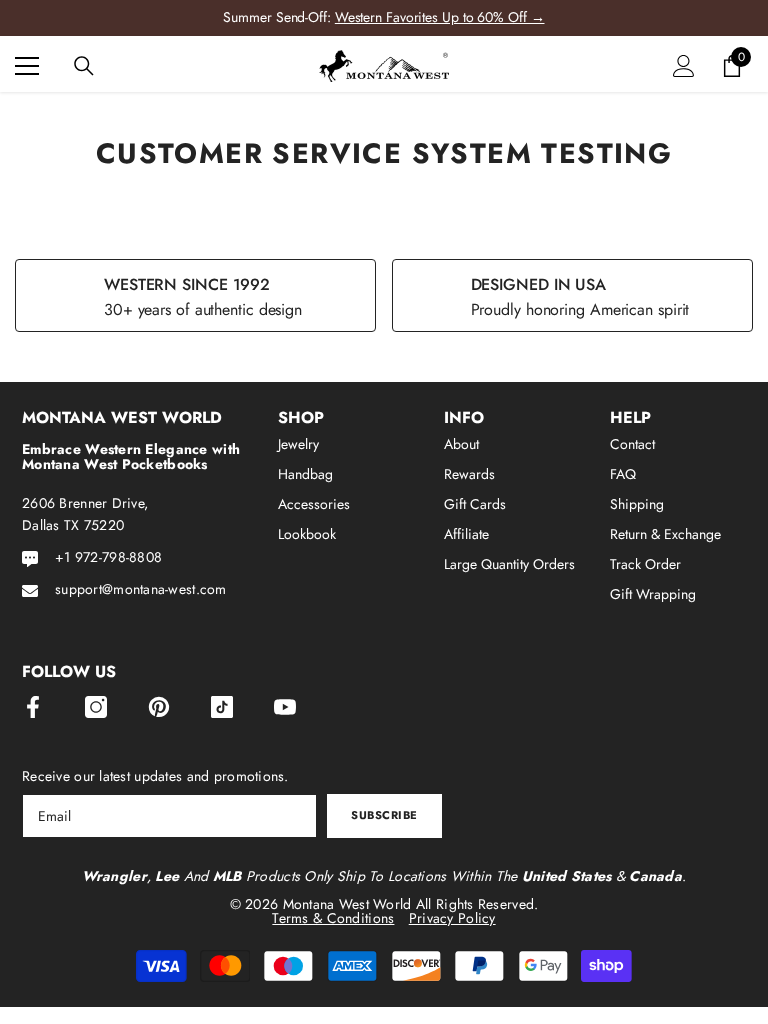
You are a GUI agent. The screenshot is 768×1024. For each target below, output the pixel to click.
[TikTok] (222, 707)
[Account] (684, 66)
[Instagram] (96, 707)
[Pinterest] (159, 707)
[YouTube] (285, 707)
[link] (195, 295)
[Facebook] (33, 707)
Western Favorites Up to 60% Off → (440, 17)
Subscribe (384, 815)
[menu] (27, 66)
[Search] (84, 66)
